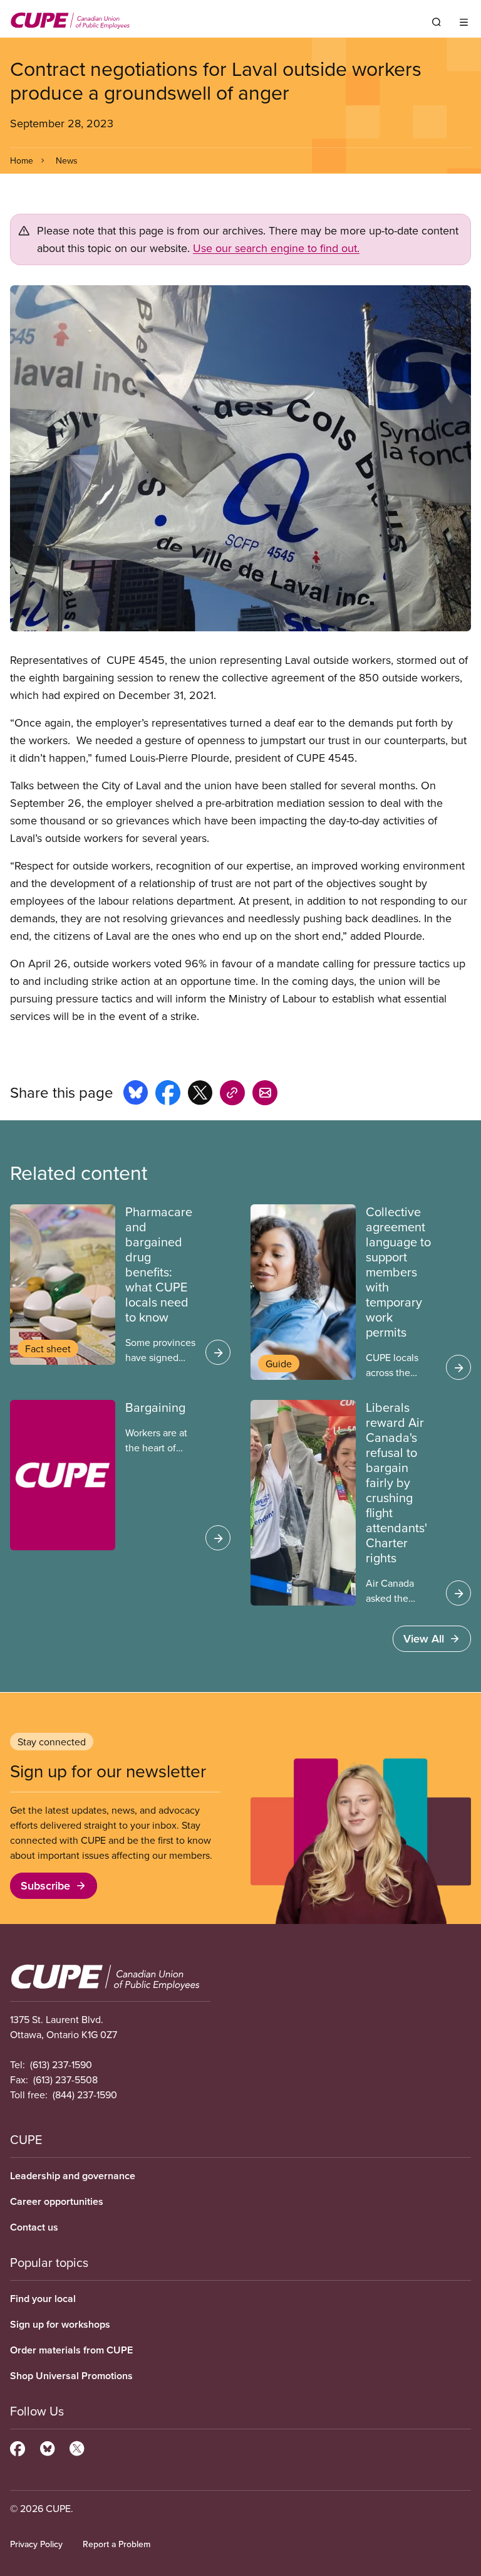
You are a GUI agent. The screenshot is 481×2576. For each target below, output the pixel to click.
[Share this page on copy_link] (232, 1095)
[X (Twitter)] (77, 2447)
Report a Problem (116, 2544)
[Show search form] (437, 22)
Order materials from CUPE (71, 2350)
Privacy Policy (36, 2544)
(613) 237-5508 (65, 2079)
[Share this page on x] (200, 1095)
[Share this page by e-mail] (265, 1095)
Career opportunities (57, 2201)
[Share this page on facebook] (168, 1095)
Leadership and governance (73, 2176)
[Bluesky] (47, 2447)
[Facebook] (18, 2447)
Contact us (34, 2227)
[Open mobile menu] (464, 22)
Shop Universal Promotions (71, 2376)
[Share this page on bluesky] (136, 1095)
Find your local (43, 2299)
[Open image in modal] (240, 458)
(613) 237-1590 (61, 2064)
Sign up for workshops (60, 2324)
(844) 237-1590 (85, 2095)
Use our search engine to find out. (276, 248)
